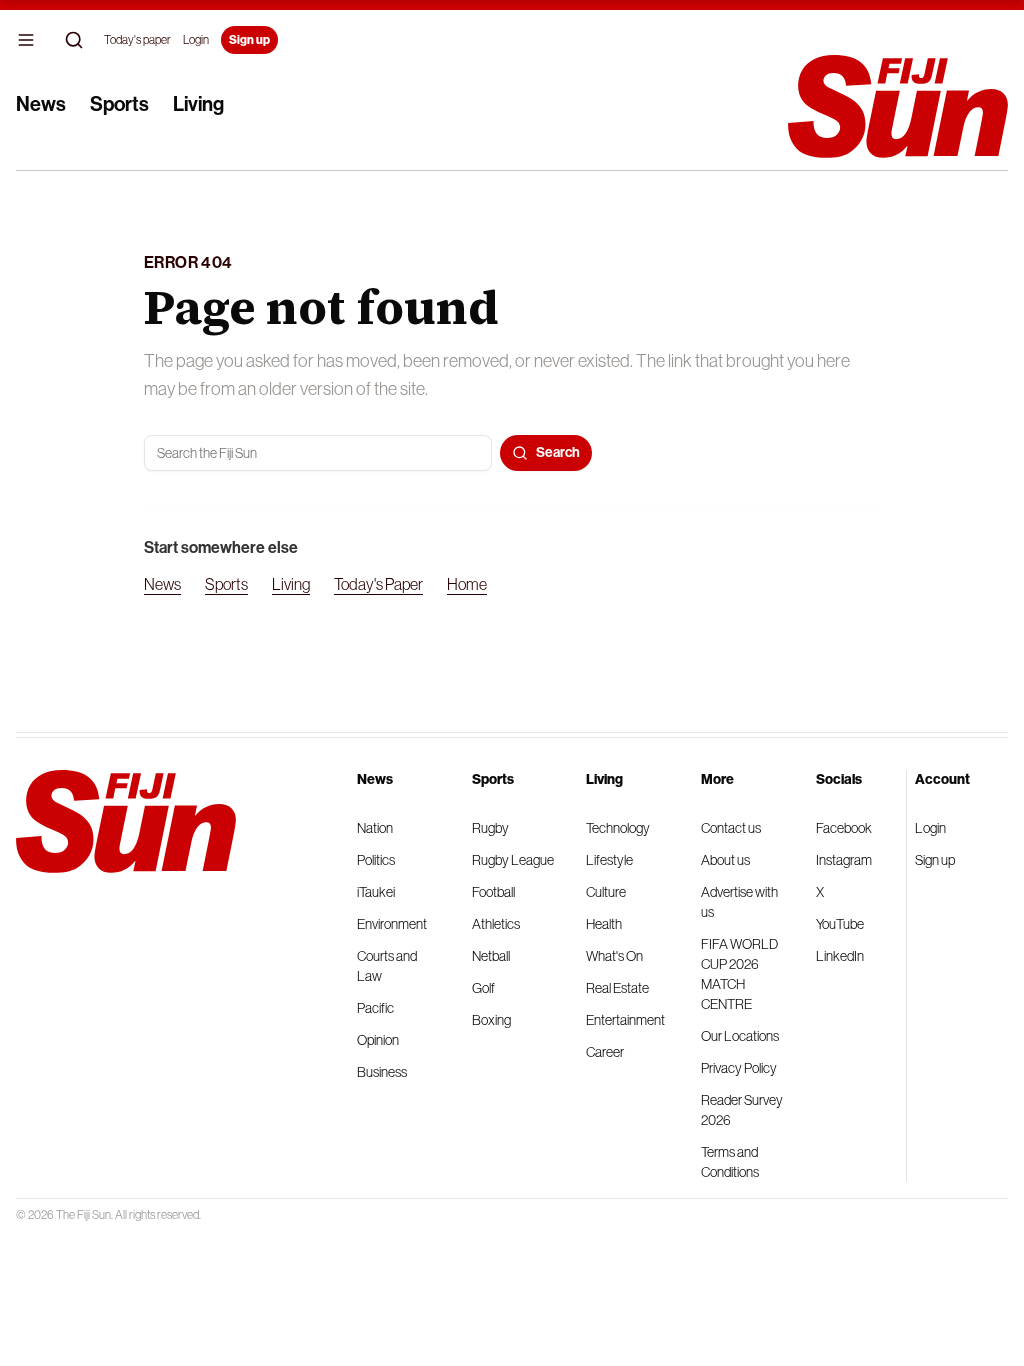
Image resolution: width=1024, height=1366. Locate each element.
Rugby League (513, 860)
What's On (614, 956)
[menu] (26, 40)
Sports (119, 104)
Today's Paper (378, 584)
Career (605, 1052)
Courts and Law (387, 966)
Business (382, 1072)
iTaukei (376, 892)
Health (604, 924)
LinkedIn (840, 956)
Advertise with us (739, 902)
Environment (392, 924)
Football (493, 892)
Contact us (731, 828)
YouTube (840, 924)
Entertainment (625, 1020)
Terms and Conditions (730, 1162)
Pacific (375, 1008)
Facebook (844, 828)
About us (725, 860)
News (41, 104)
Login (196, 40)
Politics (376, 860)
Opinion (378, 1040)
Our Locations (740, 1036)
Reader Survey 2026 (742, 1110)
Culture (606, 892)
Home (467, 584)
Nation (375, 828)
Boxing (491, 1020)
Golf (483, 988)
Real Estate (617, 988)
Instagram (844, 860)
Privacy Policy (739, 1068)
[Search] (74, 40)
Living (198, 104)
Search (558, 452)
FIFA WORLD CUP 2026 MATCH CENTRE (739, 974)
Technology (618, 828)
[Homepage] (898, 106)
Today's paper (137, 40)
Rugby (490, 828)
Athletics (496, 924)
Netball (491, 956)
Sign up (249, 40)
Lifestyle (609, 860)
